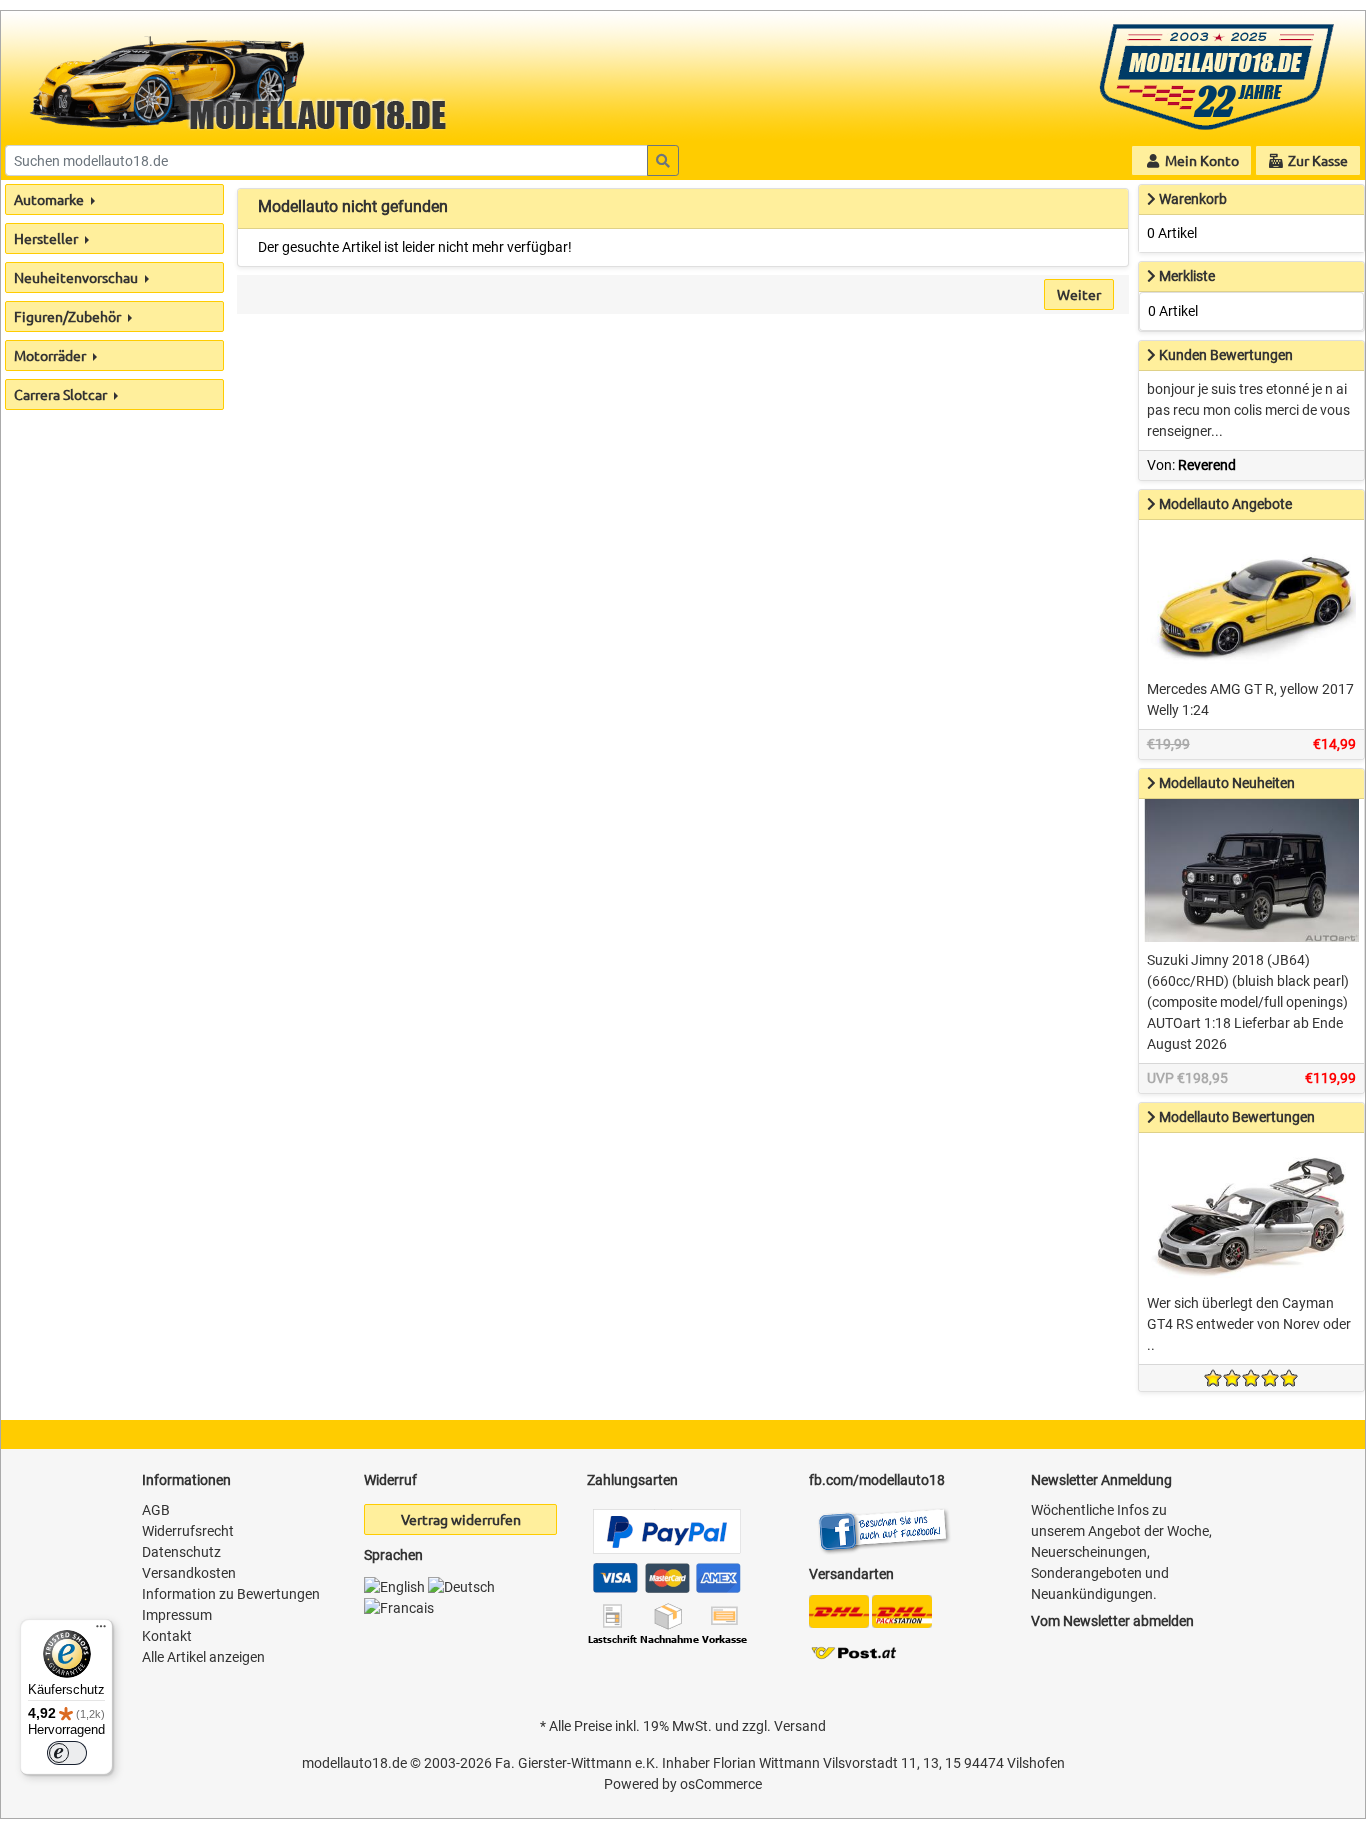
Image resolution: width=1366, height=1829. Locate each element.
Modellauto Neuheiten (1227, 783)
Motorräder (51, 355)
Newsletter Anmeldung (1101, 1480)
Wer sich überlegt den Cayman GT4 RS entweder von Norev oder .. (1249, 1324)
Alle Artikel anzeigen (203, 1657)
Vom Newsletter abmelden (1112, 1621)
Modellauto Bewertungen (1237, 1117)
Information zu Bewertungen (231, 1594)
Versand (800, 1726)
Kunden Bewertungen (1226, 355)
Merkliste (1187, 276)
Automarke (50, 199)
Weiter (1079, 294)
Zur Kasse (1316, 160)
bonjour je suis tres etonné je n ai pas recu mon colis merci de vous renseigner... (1248, 410)
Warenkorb (1193, 199)
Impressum (177, 1615)
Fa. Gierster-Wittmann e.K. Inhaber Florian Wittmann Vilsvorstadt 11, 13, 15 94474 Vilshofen (780, 1763)
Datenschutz (181, 1552)
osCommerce (721, 1784)
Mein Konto (1200, 160)
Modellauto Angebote (1225, 504)
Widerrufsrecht (188, 1531)
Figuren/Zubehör (69, 316)
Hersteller (47, 238)
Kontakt (167, 1636)
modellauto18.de (354, 1763)
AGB (156, 1510)
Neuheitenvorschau (77, 277)
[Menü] (101, 1631)
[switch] (67, 1753)
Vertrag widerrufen (461, 1519)
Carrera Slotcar (62, 394)
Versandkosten (189, 1573)
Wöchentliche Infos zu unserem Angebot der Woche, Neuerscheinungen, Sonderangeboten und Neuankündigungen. (1121, 1552)
